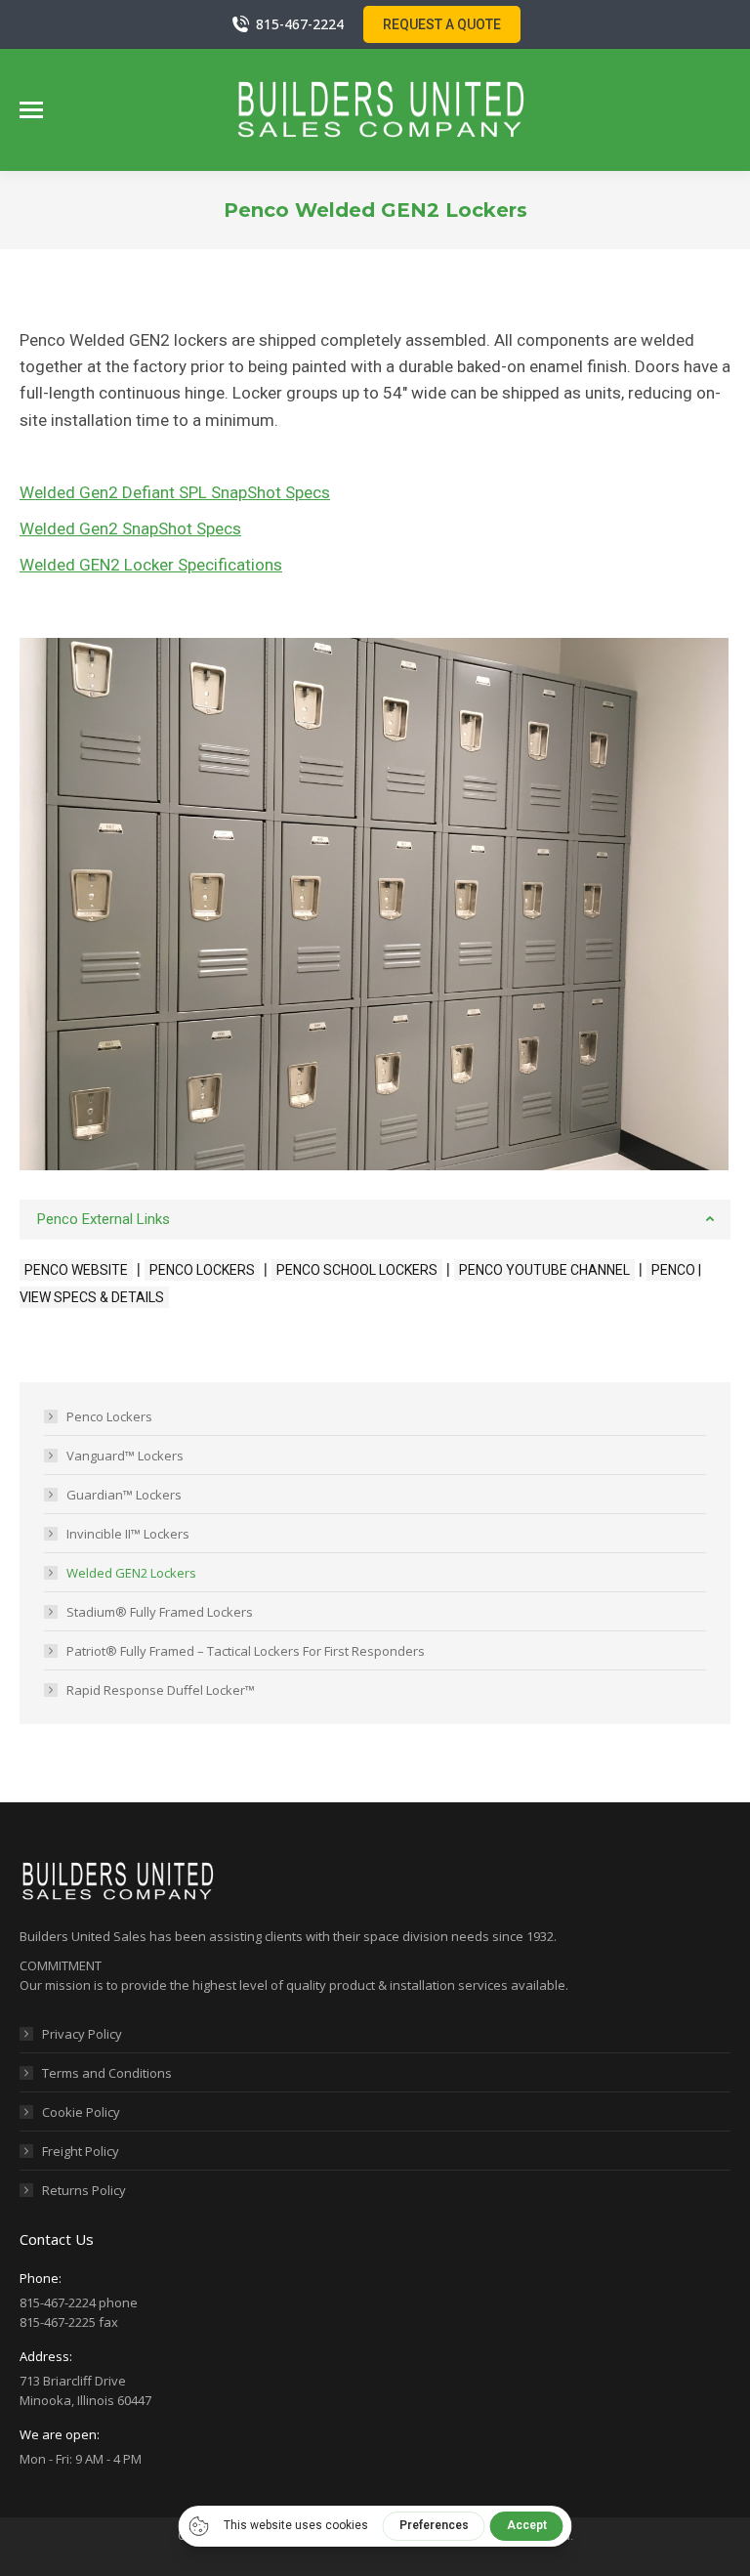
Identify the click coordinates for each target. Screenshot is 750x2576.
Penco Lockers (109, 1416)
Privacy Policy (82, 2034)
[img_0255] (373, 905)
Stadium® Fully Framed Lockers (160, 1612)
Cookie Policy (81, 2112)
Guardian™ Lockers (124, 1495)
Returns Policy (84, 2190)
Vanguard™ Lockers (125, 1456)
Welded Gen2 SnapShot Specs (130, 528)
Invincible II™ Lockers (128, 1534)
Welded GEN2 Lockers (131, 1573)
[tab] (375, 1220)
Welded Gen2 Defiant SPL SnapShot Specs (175, 492)
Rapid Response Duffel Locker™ (161, 1690)
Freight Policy (81, 2151)
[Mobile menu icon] (31, 110)
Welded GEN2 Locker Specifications (151, 565)
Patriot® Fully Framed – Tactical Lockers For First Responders (246, 1651)
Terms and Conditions (107, 2073)
